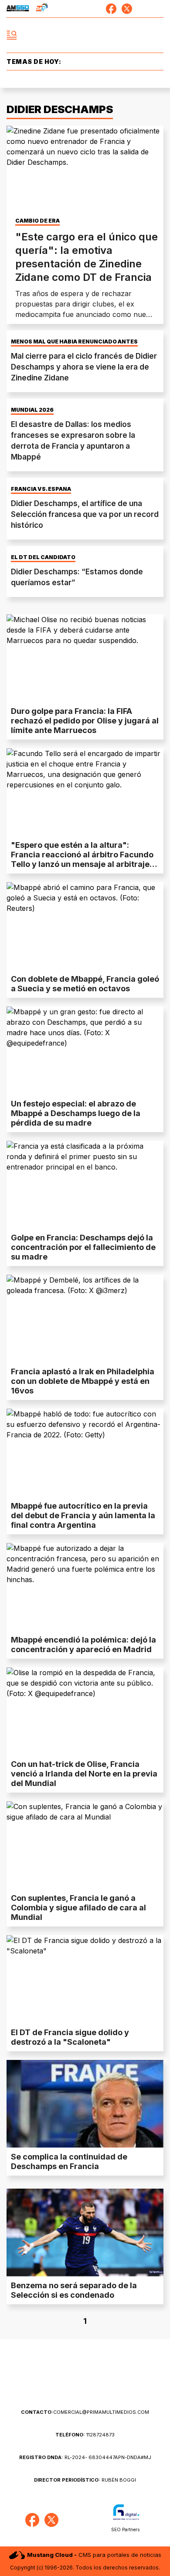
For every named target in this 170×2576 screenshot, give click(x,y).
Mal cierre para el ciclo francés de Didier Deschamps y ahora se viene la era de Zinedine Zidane (84, 367)
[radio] (18, 9)
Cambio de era (37, 221)
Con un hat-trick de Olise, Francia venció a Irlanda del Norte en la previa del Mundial (84, 1774)
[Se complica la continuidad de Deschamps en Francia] (85, 2104)
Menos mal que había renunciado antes (74, 342)
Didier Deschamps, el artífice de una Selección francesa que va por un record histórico (85, 514)
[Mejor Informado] (85, 35)
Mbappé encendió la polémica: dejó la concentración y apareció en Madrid (83, 1645)
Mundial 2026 (32, 410)
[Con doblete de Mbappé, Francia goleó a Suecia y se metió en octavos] (85, 926)
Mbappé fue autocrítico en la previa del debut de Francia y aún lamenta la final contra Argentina (83, 1515)
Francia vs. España (41, 489)
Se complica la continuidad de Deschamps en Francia (69, 2161)
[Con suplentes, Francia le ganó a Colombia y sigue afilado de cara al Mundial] (85, 1845)
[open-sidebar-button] (12, 35)
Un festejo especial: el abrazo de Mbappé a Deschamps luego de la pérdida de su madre (76, 1113)
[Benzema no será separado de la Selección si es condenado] (85, 2233)
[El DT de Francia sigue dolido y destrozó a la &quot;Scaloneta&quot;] (85, 1979)
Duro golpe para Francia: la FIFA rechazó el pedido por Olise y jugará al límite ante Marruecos (85, 721)
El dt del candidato (43, 557)
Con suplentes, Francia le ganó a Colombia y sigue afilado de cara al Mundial (78, 1908)
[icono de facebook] (111, 9)
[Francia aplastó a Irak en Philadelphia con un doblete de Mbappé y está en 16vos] (85, 1319)
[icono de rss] (158, 9)
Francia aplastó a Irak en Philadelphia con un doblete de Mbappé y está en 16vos (83, 1381)
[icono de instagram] (143, 9)
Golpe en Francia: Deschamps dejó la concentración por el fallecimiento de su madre (83, 1247)
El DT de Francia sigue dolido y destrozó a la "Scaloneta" (70, 2037)
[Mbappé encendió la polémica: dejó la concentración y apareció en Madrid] (85, 1587)
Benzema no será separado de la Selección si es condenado (74, 2290)
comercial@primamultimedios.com (85, 2412)
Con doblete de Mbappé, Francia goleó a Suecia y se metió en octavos (85, 984)
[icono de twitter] (127, 9)
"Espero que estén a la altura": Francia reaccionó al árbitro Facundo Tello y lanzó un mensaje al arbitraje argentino (82, 859)
